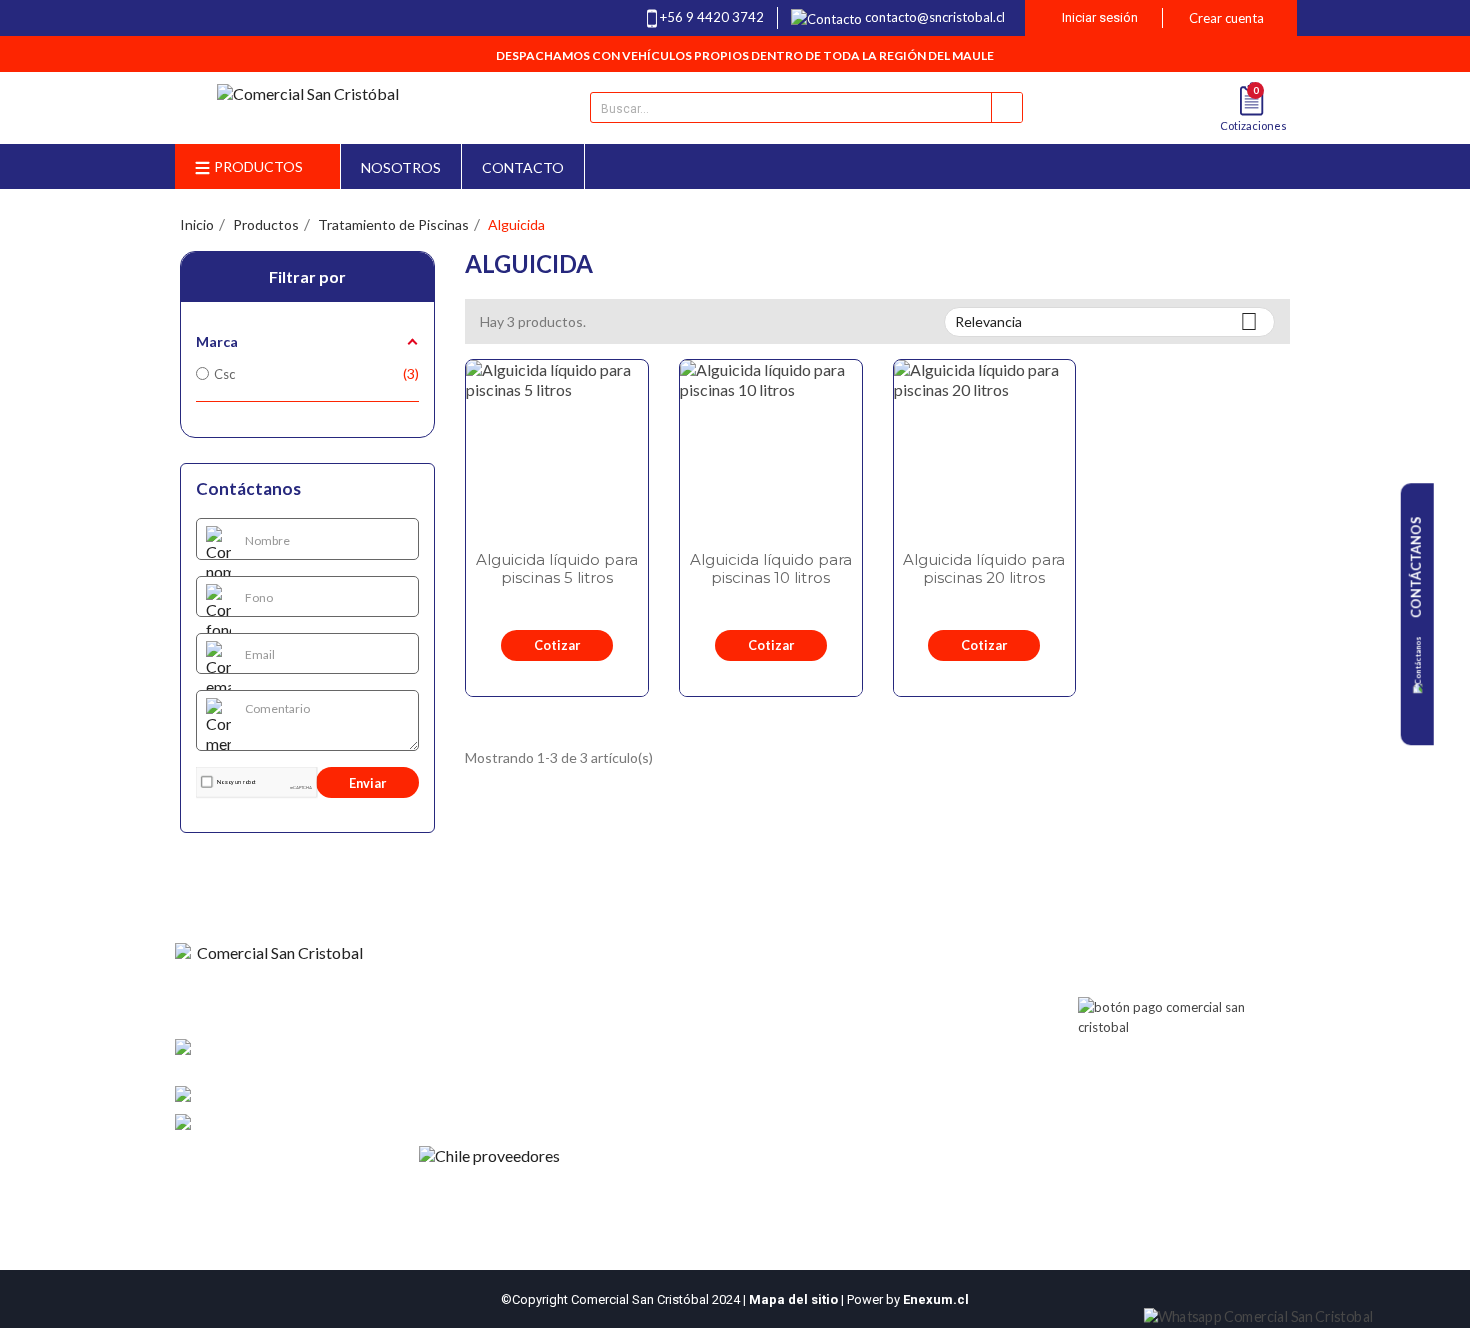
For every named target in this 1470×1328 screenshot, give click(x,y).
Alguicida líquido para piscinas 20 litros (984, 569)
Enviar (367, 783)
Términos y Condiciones (499, 1059)
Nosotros (456, 1007)
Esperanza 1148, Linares (264, 1058)
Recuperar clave (691, 1059)
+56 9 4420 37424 (314, 1095)
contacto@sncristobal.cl (935, 17)
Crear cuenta (1226, 18)
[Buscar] (1006, 107)
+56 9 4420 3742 (712, 17)
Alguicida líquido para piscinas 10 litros (771, 569)
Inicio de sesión (689, 1007)
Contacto (456, 1033)
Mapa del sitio (793, 1299)
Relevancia (1106, 321)
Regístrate (675, 1033)
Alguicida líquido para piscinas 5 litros (557, 569)
